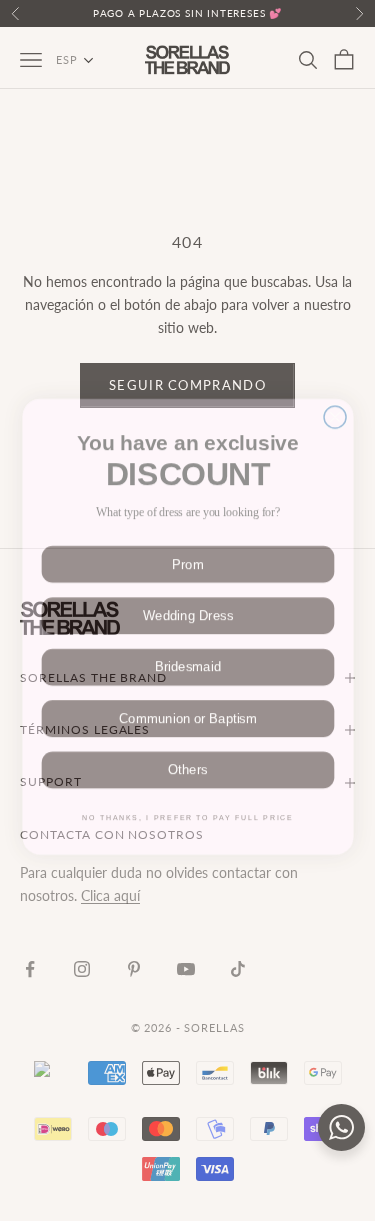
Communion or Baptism (187, 704)
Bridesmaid (187, 653)
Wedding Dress (187, 601)
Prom (187, 550)
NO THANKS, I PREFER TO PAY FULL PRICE (187, 803)
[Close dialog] (335, 398)
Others (187, 756)
